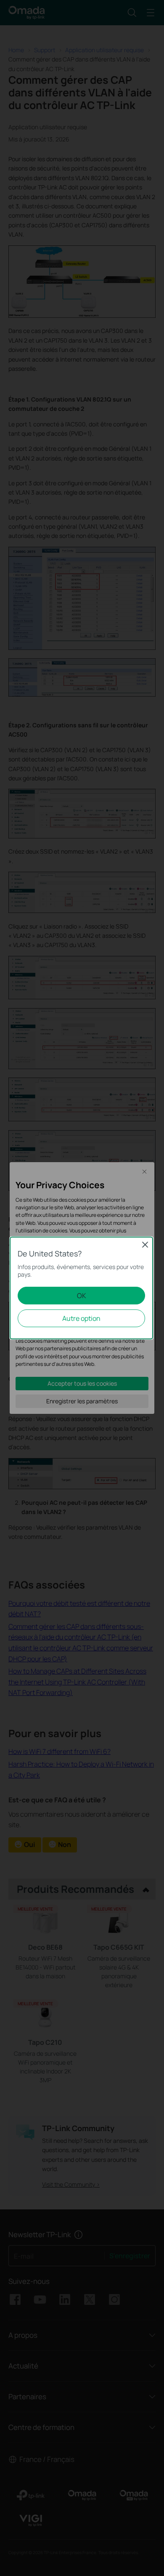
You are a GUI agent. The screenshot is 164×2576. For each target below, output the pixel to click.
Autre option (81, 1318)
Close (145, 1245)
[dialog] (82, 1288)
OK (82, 1296)
